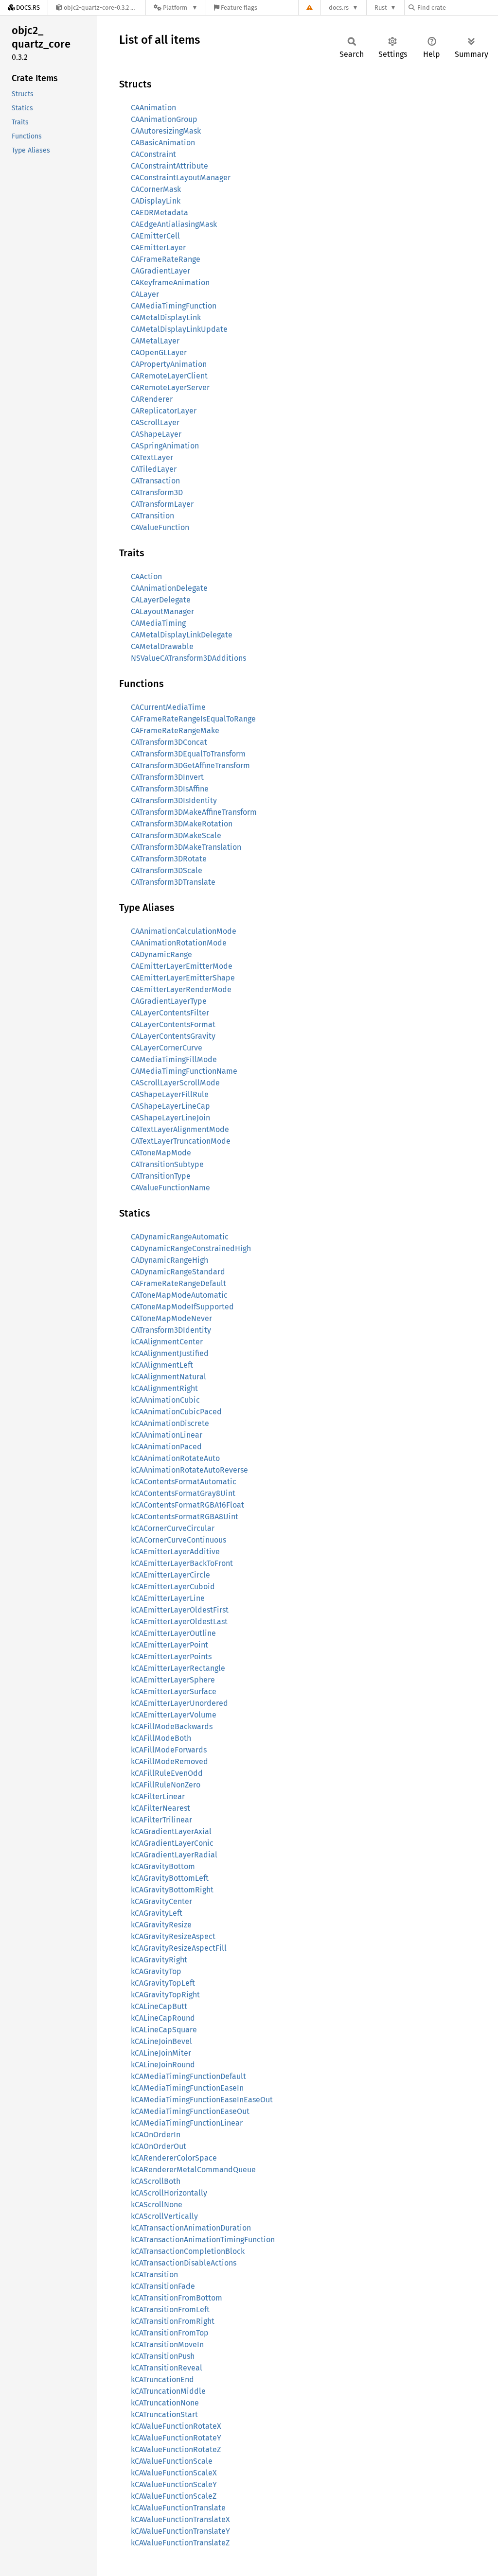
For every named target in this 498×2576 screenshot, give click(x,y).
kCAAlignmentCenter (167, 1342)
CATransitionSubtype (167, 1164)
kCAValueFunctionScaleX (174, 2473)
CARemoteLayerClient (169, 376)
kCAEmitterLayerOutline (173, 1633)
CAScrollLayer (155, 422)
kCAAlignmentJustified (170, 1353)
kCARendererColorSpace (174, 2158)
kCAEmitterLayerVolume (174, 1715)
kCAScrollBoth (156, 2181)
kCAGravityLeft (157, 1913)
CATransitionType (161, 1176)
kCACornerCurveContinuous (178, 1540)
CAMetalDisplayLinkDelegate (182, 635)
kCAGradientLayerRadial (174, 1855)
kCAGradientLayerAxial (171, 1831)
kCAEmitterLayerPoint (169, 1645)
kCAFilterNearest (160, 1808)
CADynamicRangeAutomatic (180, 1237)
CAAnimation (153, 108)
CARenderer (152, 399)
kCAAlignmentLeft (162, 1365)
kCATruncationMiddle (168, 2391)
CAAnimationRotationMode (179, 943)
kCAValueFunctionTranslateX (180, 2519)
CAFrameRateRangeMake (175, 730)
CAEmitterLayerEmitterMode (182, 966)
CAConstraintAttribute (169, 166)
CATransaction (155, 481)
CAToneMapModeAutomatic (179, 1295)
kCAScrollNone (157, 2205)
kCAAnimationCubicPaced (176, 1412)
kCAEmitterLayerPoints (171, 1657)
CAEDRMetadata (160, 213)
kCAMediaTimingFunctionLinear (187, 2123)
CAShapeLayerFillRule (170, 1094)
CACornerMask (156, 189)
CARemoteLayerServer (170, 387)
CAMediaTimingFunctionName (184, 1071)
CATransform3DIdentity (171, 1330)
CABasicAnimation (163, 143)
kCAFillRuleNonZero (166, 1785)
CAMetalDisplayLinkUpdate (179, 329)
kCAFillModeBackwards (172, 1726)
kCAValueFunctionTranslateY (180, 2531)
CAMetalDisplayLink (166, 318)
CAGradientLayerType (169, 1001)
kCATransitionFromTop (170, 2333)
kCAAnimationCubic (165, 1400)
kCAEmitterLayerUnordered (179, 1703)
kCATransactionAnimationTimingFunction (203, 2240)
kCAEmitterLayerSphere (173, 1680)
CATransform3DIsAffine (170, 789)
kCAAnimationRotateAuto (175, 1458)
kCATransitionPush (163, 2356)
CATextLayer (152, 457)
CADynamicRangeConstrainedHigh (191, 1248)
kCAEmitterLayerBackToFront (182, 1563)
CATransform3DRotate (169, 859)
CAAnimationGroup (164, 119)
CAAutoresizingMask (166, 131)
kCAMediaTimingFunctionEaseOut (190, 2111)
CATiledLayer (154, 469)
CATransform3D (157, 492)
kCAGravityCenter (161, 1901)
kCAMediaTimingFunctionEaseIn (187, 2088)
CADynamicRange (161, 954)
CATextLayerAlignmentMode (180, 1129)
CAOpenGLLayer (159, 352)
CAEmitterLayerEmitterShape (183, 978)
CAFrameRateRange (166, 259)
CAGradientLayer (160, 271)
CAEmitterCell (155, 236)
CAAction (146, 576)
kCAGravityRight (159, 1960)
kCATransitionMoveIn (167, 2344)
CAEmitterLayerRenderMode (181, 989)
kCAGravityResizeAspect (173, 1936)
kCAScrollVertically (164, 2216)
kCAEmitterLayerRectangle (178, 1668)
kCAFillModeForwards (169, 1750)
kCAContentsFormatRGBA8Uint (185, 1517)
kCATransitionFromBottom (177, 2298)
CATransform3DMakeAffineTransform (194, 812)
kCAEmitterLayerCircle (170, 1575)
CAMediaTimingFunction (174, 306)
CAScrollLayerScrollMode (175, 1083)
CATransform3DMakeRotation (182, 824)
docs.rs (339, 8)
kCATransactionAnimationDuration (191, 2228)
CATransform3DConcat (169, 742)
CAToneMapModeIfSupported (182, 1307)
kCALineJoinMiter (161, 2053)
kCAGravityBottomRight (172, 1890)
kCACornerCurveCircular (173, 1528)
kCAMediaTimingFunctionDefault (188, 2076)
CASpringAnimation (165, 446)
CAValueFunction (160, 527)
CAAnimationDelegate (169, 588)
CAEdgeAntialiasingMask (174, 224)
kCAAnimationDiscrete (170, 1423)
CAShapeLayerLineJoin (170, 1118)
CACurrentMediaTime (168, 707)
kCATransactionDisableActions (184, 2263)
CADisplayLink (156, 201)
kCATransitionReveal (167, 2368)
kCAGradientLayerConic (172, 1843)
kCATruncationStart (164, 2414)
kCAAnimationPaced (166, 1447)
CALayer (145, 294)
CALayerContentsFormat (173, 1024)
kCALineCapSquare (164, 2030)
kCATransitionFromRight (173, 2321)
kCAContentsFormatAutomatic (184, 1482)
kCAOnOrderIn (156, 2135)
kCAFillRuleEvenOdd (167, 1773)
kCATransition (154, 2275)
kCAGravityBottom (163, 1866)
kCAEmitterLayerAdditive (175, 1552)
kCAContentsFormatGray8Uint (183, 1493)
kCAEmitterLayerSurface (174, 1692)
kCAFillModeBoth (161, 1738)
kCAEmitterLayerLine (168, 1598)
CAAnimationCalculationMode (184, 931)
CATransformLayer (162, 504)
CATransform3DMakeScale (176, 835)
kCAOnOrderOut (159, 2146)
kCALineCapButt (159, 2006)
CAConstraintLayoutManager (181, 178)
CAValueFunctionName (170, 1188)
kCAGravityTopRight (165, 1995)
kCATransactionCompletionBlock (188, 2251)
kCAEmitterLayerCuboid (173, 1587)
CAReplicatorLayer (164, 411)
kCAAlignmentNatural (169, 1377)
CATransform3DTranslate (173, 882)
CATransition (152, 516)
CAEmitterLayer (158, 248)
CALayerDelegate (161, 600)
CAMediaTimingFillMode (174, 1059)
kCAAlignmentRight (164, 1388)
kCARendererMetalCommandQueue (193, 2170)
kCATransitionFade (163, 2286)
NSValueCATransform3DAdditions (188, 658)
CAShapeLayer (156, 434)
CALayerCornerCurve (167, 1048)
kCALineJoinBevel (161, 2041)
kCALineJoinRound (163, 2065)
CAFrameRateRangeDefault (178, 1283)
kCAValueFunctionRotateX (176, 2426)
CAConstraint (153, 154)
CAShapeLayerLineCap (170, 1106)
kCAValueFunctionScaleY (174, 2484)
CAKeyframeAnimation (170, 283)
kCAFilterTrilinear (161, 1820)
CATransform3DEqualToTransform (188, 754)
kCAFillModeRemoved (169, 1761)
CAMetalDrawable (162, 646)
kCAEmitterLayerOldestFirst (180, 1610)
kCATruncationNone (165, 2403)
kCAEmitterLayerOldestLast (179, 1622)
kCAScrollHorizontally (169, 2193)
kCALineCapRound (163, 2018)
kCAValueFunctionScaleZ (174, 2496)
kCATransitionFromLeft (170, 2310)
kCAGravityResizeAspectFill (179, 1948)
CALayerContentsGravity (173, 1036)
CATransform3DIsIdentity (174, 800)
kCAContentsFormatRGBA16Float (187, 1505)
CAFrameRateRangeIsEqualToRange (193, 719)
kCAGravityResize (161, 1925)
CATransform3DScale (167, 870)
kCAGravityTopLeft (163, 1983)
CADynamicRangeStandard (178, 1272)
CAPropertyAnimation (169, 364)
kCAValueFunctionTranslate (178, 2508)
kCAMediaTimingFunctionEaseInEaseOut (202, 2100)
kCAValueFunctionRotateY (176, 2438)
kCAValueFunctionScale (172, 2461)
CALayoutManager (162, 611)
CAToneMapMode (161, 1153)
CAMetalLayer (155, 341)
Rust (381, 8)
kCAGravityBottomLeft (170, 1878)
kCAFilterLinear (158, 1796)
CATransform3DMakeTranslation (186, 847)
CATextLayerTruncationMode (181, 1141)
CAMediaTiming (158, 623)
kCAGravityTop (156, 1971)
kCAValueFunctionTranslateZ (180, 2543)
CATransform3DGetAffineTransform (190, 765)
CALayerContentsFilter (170, 1013)
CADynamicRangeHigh (169, 1260)
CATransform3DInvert (167, 777)
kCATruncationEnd (162, 2379)
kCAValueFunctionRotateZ (176, 2449)
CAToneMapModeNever (171, 1318)
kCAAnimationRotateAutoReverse (189, 1470)
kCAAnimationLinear (167, 1435)
